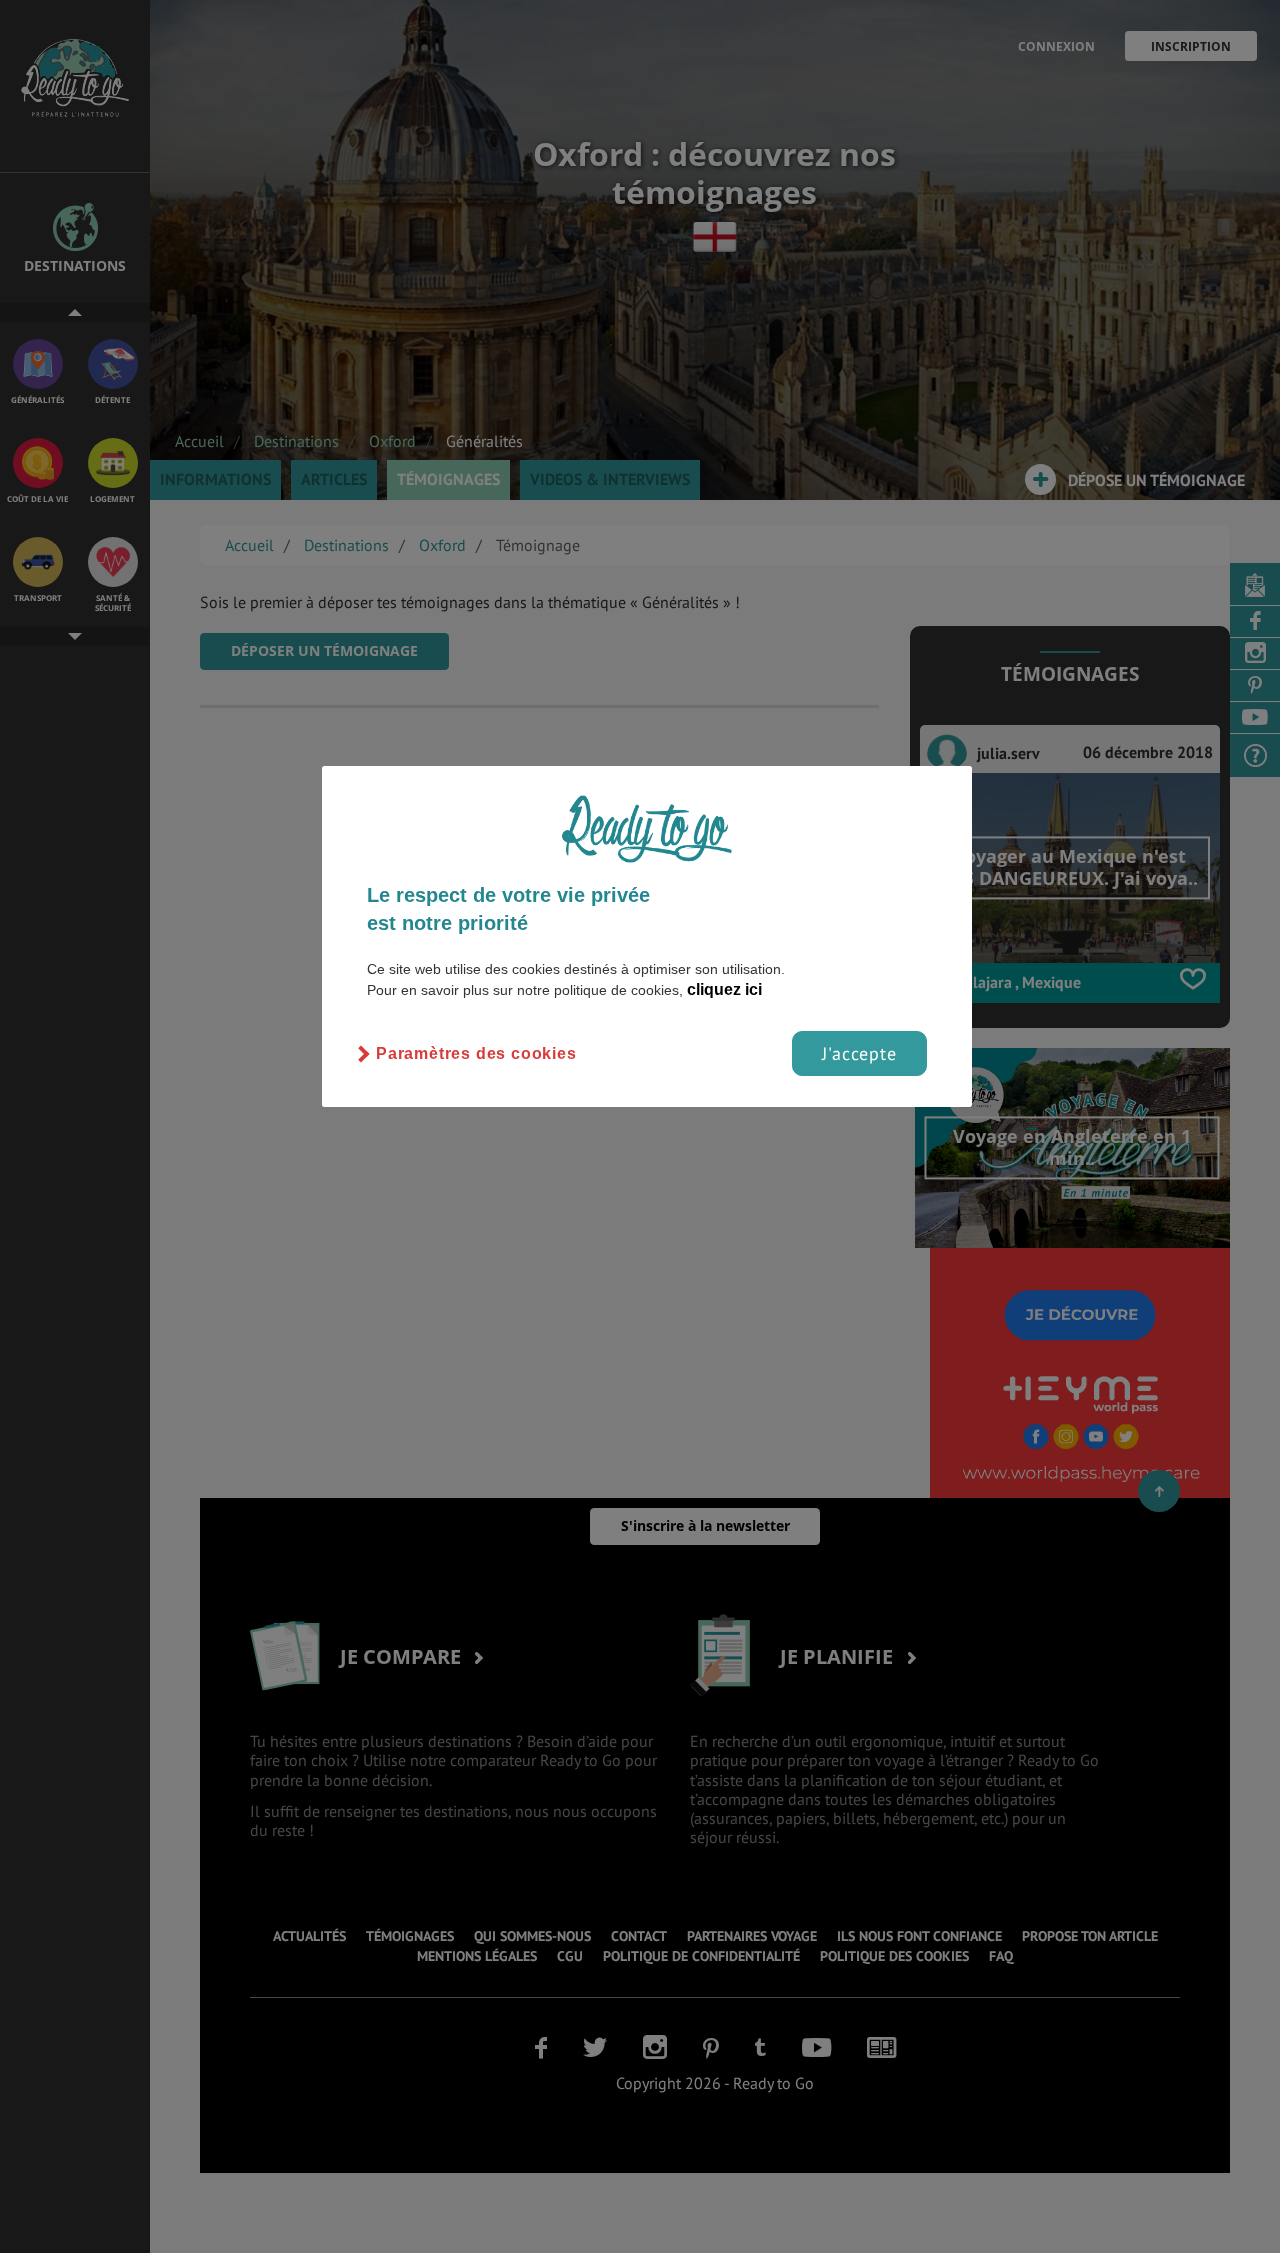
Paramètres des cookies (476, 1053)
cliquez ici (724, 989)
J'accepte (859, 1053)
